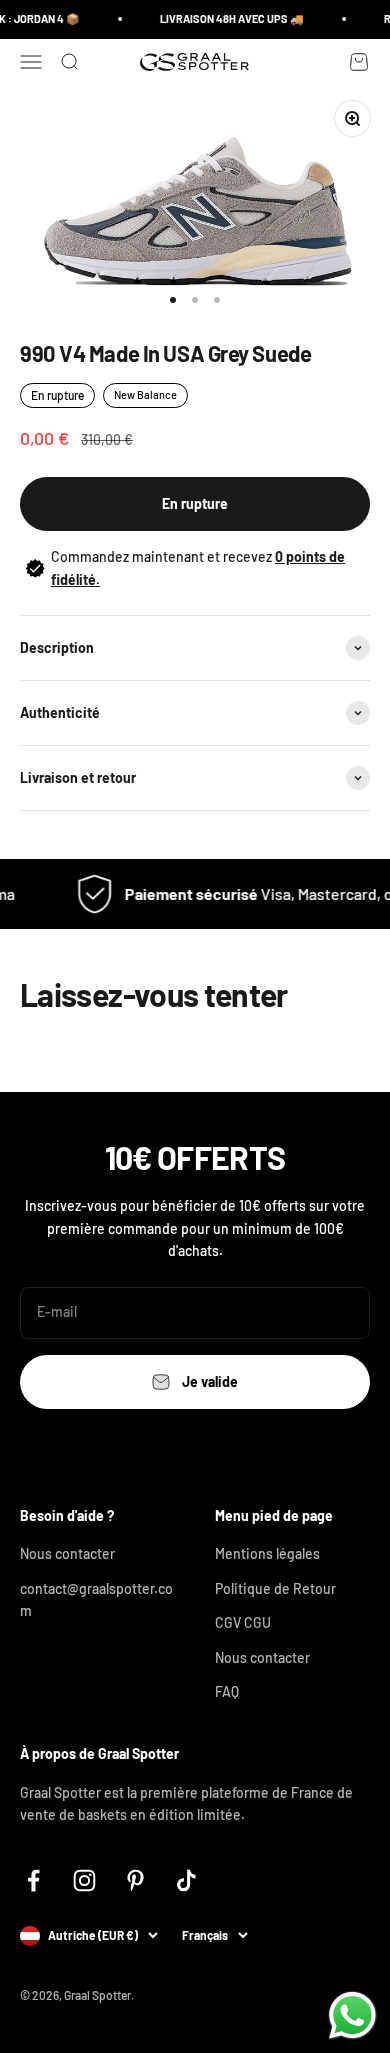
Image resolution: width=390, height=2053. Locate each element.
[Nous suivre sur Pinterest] (135, 1880)
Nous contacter (67, 1553)
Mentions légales (267, 1553)
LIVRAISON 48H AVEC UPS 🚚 (228, 18)
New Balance (145, 394)
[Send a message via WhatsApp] (352, 2015)
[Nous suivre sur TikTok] (186, 1880)
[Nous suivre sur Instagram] (84, 1880)
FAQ (227, 1691)
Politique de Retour (275, 1588)
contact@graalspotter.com (96, 1599)
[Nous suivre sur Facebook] (33, 1880)
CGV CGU (243, 1622)
